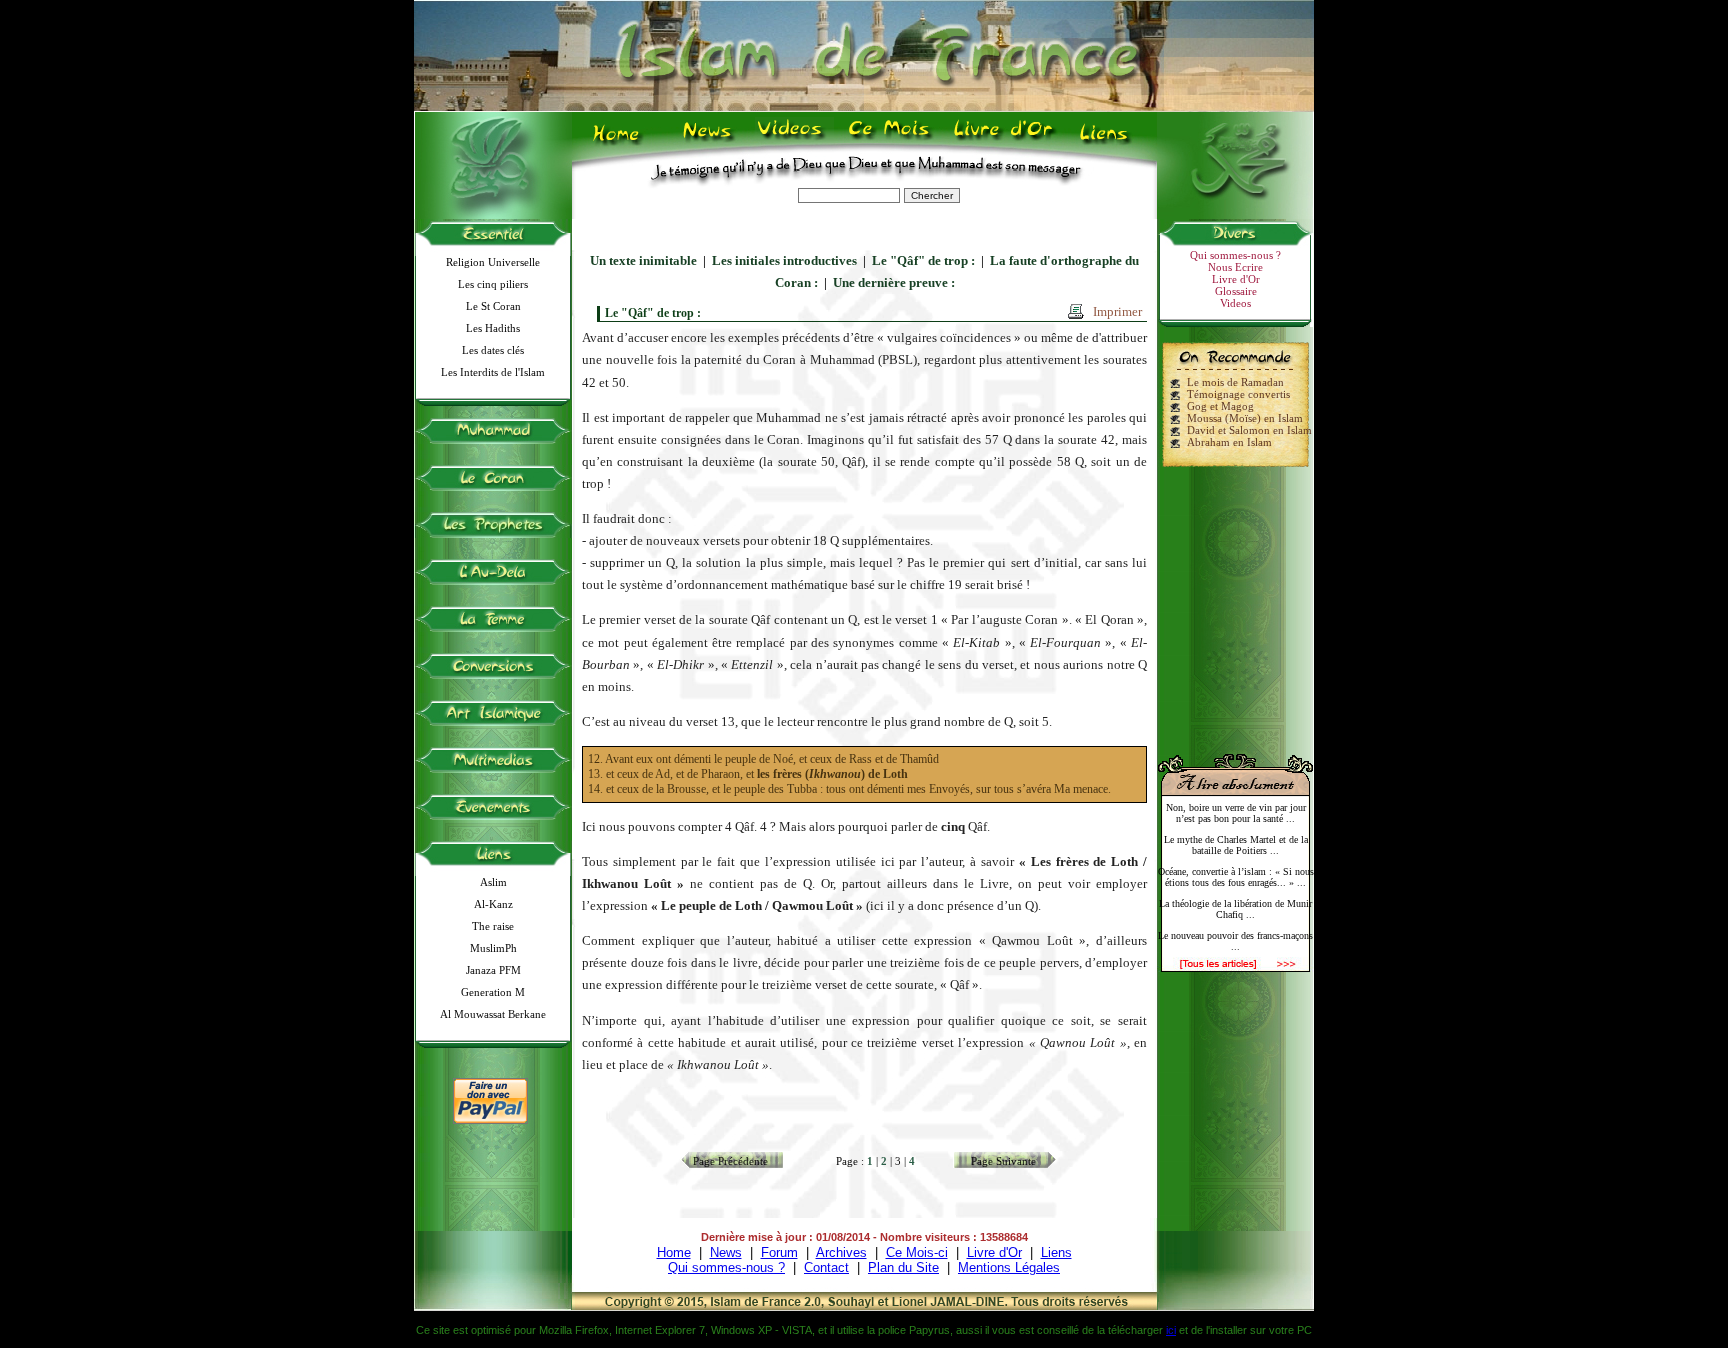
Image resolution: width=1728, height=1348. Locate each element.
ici (1171, 1330)
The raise (493, 926)
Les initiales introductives (784, 260)
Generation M (493, 992)
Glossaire (1236, 291)
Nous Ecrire (1235, 267)
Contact (826, 1267)
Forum (779, 1252)
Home (620, 141)
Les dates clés (493, 350)
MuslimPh (493, 948)
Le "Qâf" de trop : (923, 260)
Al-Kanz (493, 904)
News (708, 141)
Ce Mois (888, 141)
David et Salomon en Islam (1249, 430)
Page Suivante (1003, 1161)
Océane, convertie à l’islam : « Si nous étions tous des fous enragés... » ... (1236, 877)
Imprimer (1117, 311)
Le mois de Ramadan (1235, 382)
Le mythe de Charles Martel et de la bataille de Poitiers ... (1236, 845)
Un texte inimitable (643, 260)
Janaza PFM (493, 970)
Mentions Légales (1009, 1267)
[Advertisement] (1236, 602)
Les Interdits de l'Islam (493, 372)
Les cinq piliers (493, 284)
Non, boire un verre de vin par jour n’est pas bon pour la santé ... (1236, 813)
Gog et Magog (1220, 406)
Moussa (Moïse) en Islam (1245, 418)
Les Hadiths (493, 328)
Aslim (493, 882)
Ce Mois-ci (917, 1252)
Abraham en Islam (1229, 442)
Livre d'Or (1001, 141)
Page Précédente (730, 1161)
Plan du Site (903, 1267)
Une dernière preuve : (894, 282)
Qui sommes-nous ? (1235, 255)
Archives (841, 1252)
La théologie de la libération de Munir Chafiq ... (1235, 909)
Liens (1108, 141)
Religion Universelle (493, 262)
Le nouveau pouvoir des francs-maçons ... (1235, 941)
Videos (791, 141)
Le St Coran (493, 306)
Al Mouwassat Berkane (493, 1014)
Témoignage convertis (1238, 394)
